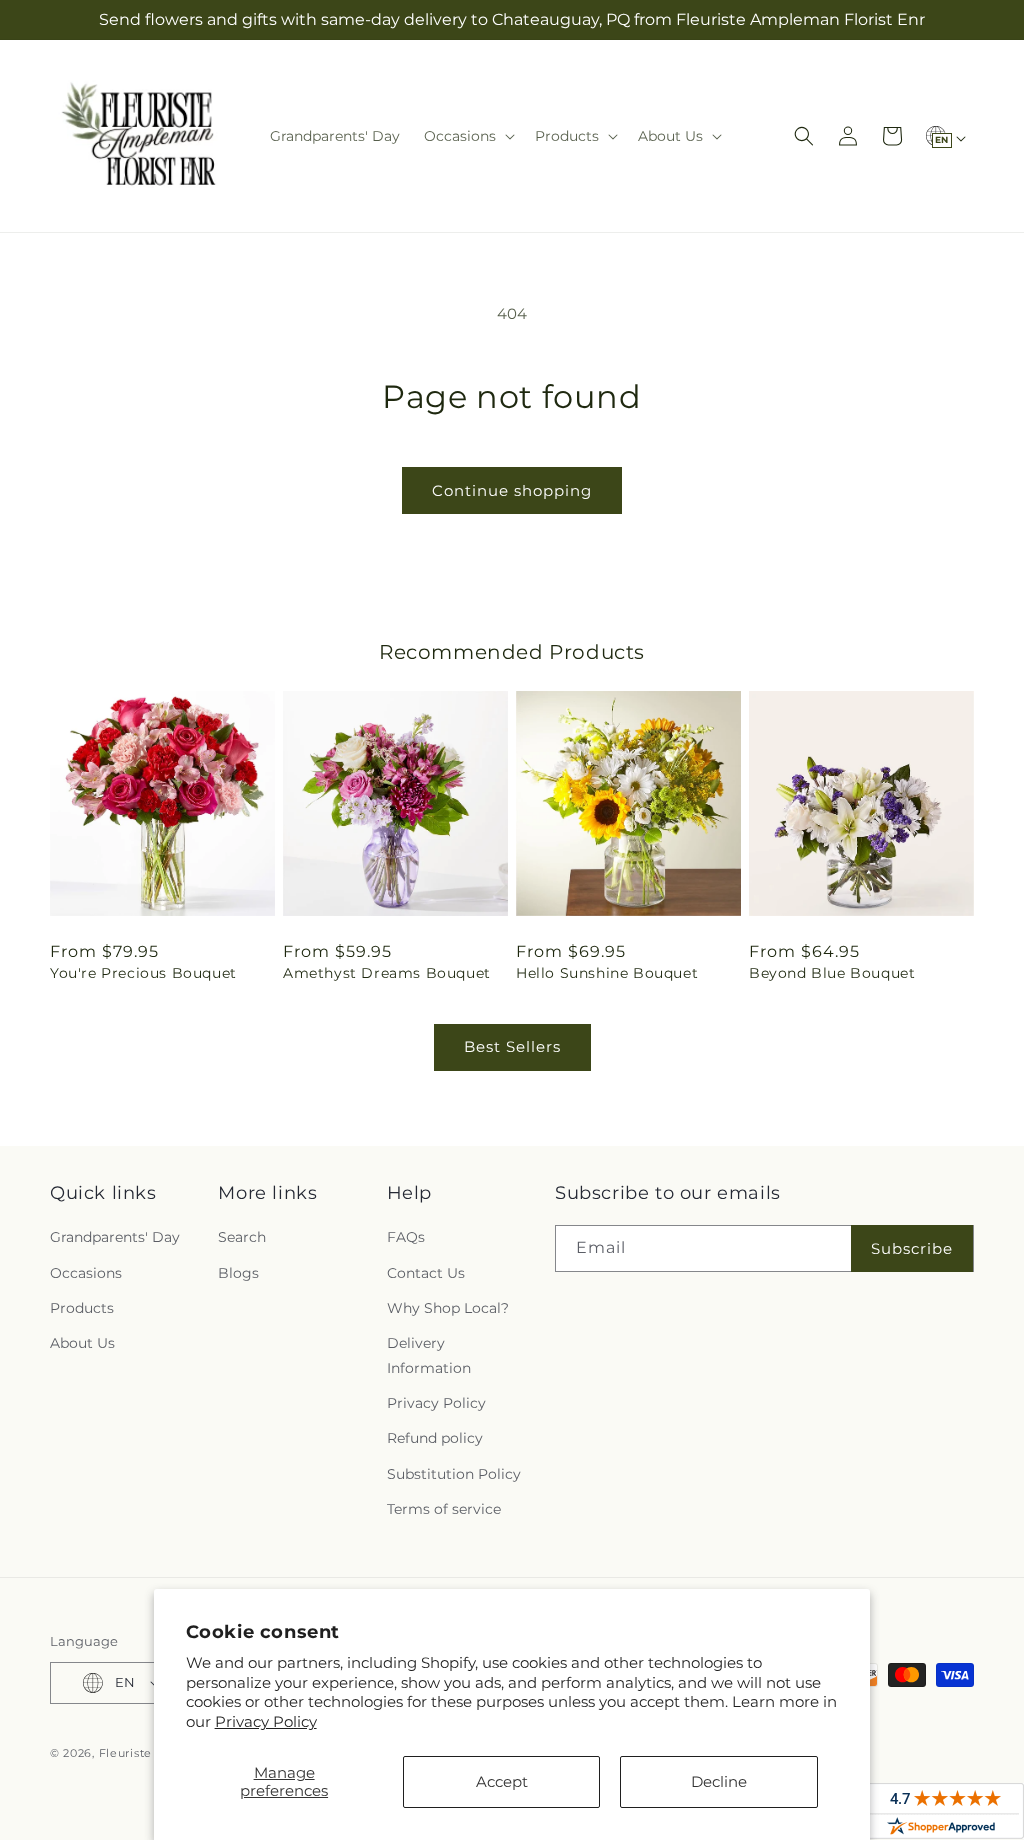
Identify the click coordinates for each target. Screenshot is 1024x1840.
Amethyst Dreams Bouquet (387, 973)
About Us (82, 1343)
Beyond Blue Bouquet (832, 973)
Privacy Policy (266, 1721)
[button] (467, 136)
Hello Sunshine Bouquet (607, 973)
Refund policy (435, 1438)
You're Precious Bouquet (143, 973)
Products (82, 1308)
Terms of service (444, 1509)
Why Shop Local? (448, 1308)
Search (242, 1237)
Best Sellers (512, 1046)
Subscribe (912, 1248)
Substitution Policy (454, 1474)
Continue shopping (512, 490)
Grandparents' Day (115, 1237)
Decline (719, 1781)
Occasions (86, 1273)
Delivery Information (429, 1355)
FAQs (406, 1237)
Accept (502, 1781)
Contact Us (426, 1273)
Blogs (238, 1273)
